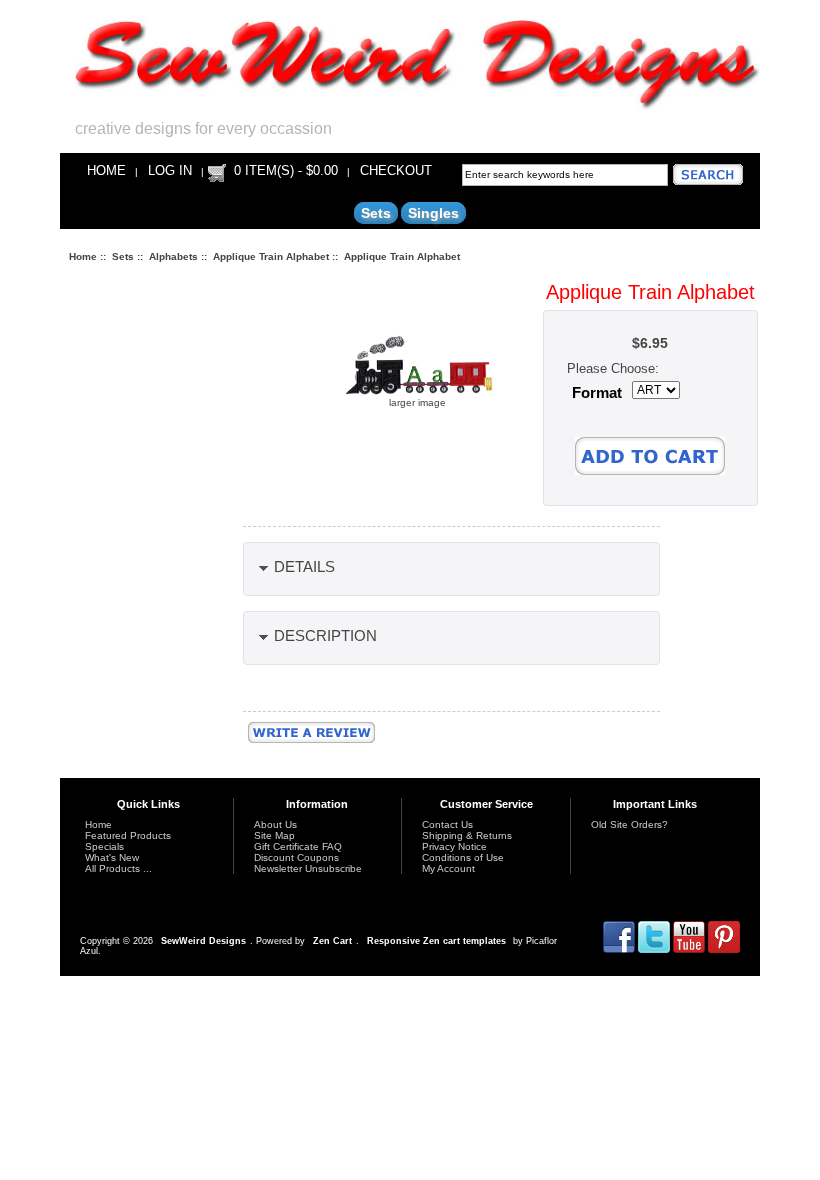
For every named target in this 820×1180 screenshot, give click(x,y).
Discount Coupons (296, 857)
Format (597, 393)
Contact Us (447, 824)
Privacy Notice (454, 846)
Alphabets (173, 256)
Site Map (274, 835)
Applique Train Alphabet (271, 256)
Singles (433, 213)
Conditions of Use (463, 857)
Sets (123, 256)
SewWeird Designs (203, 941)
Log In (170, 170)
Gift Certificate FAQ (298, 846)
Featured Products (128, 835)
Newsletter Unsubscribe (308, 868)
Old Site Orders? (629, 824)
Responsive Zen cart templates (436, 941)
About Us (275, 824)
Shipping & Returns (467, 835)
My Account (448, 868)
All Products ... (118, 868)
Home (106, 170)
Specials (104, 846)
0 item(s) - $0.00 (286, 170)
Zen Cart (332, 941)
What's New (112, 857)
